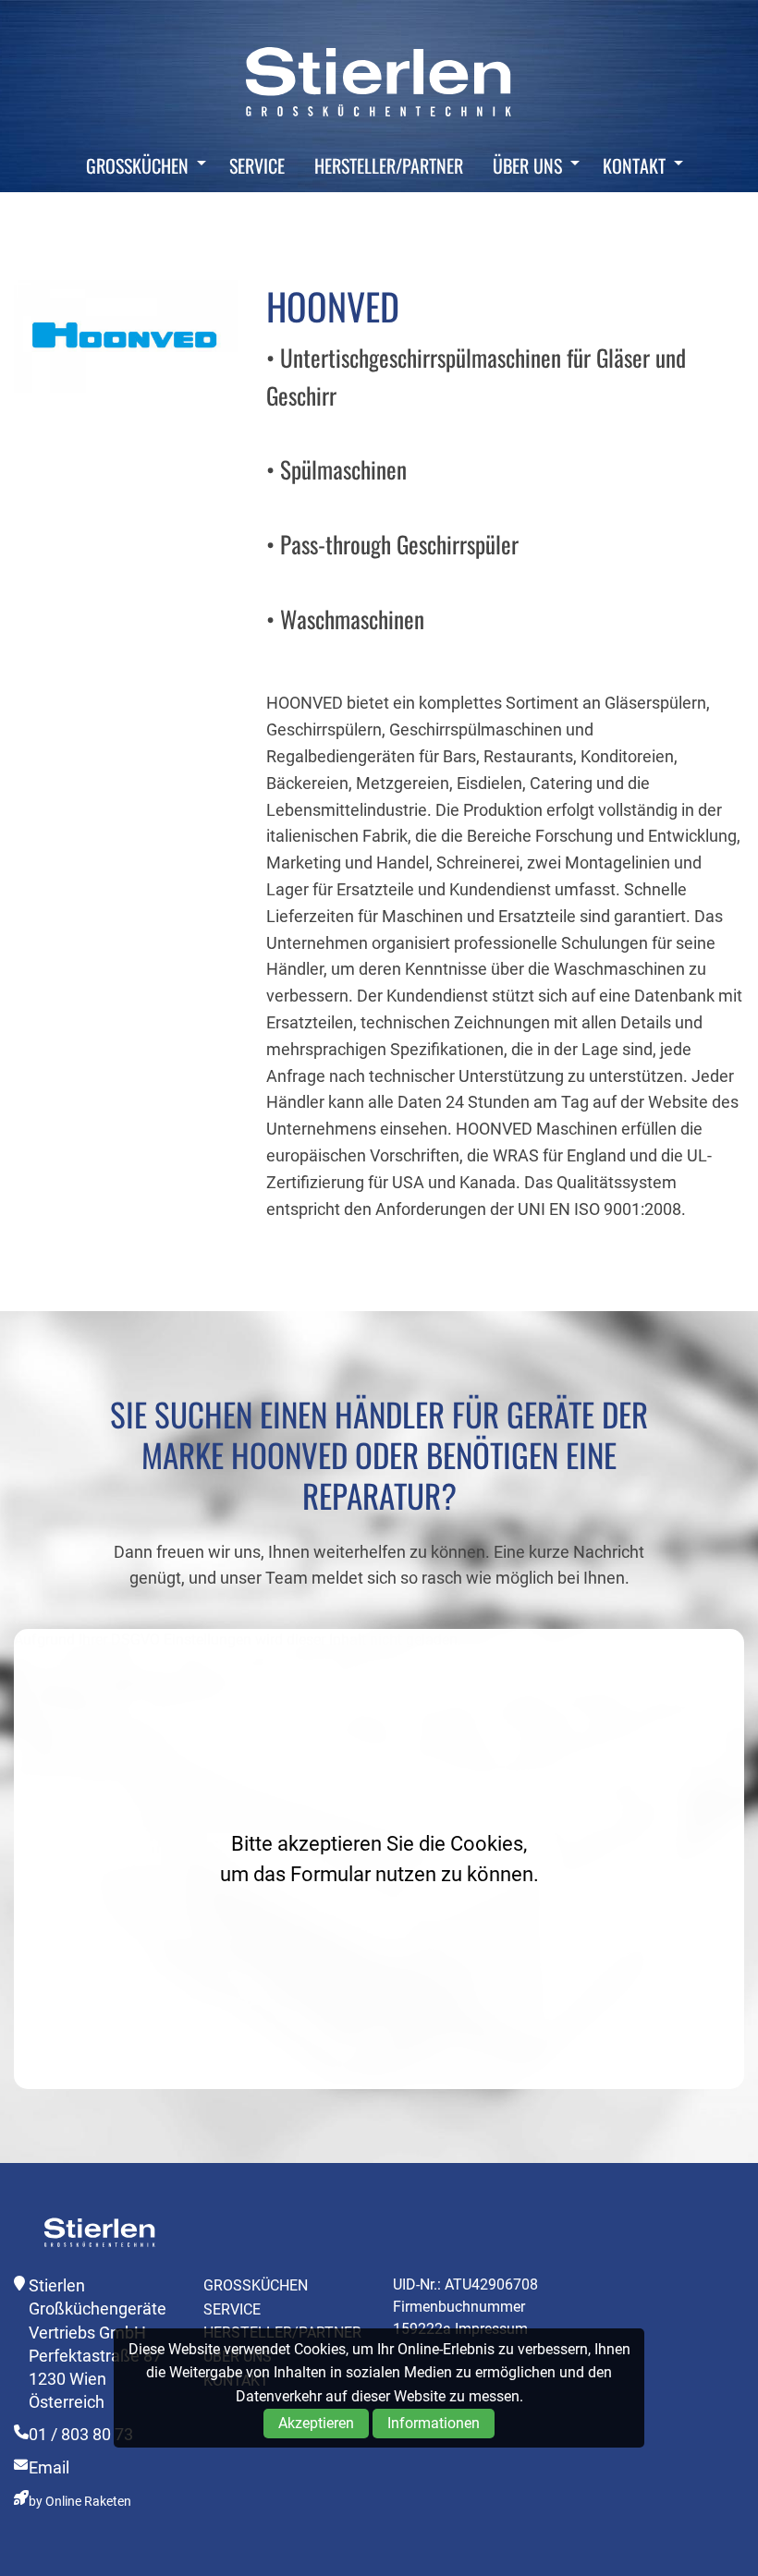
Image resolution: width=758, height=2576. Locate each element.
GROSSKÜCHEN (137, 165)
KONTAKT (634, 165)
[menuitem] (141, 165)
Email (49, 2467)
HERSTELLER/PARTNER (389, 165)
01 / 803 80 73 (81, 2434)
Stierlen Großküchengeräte (379, 81)
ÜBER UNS (527, 165)
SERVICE (257, 165)
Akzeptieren (316, 2423)
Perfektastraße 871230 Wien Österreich (95, 2379)
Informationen (434, 2423)
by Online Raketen (80, 2502)
